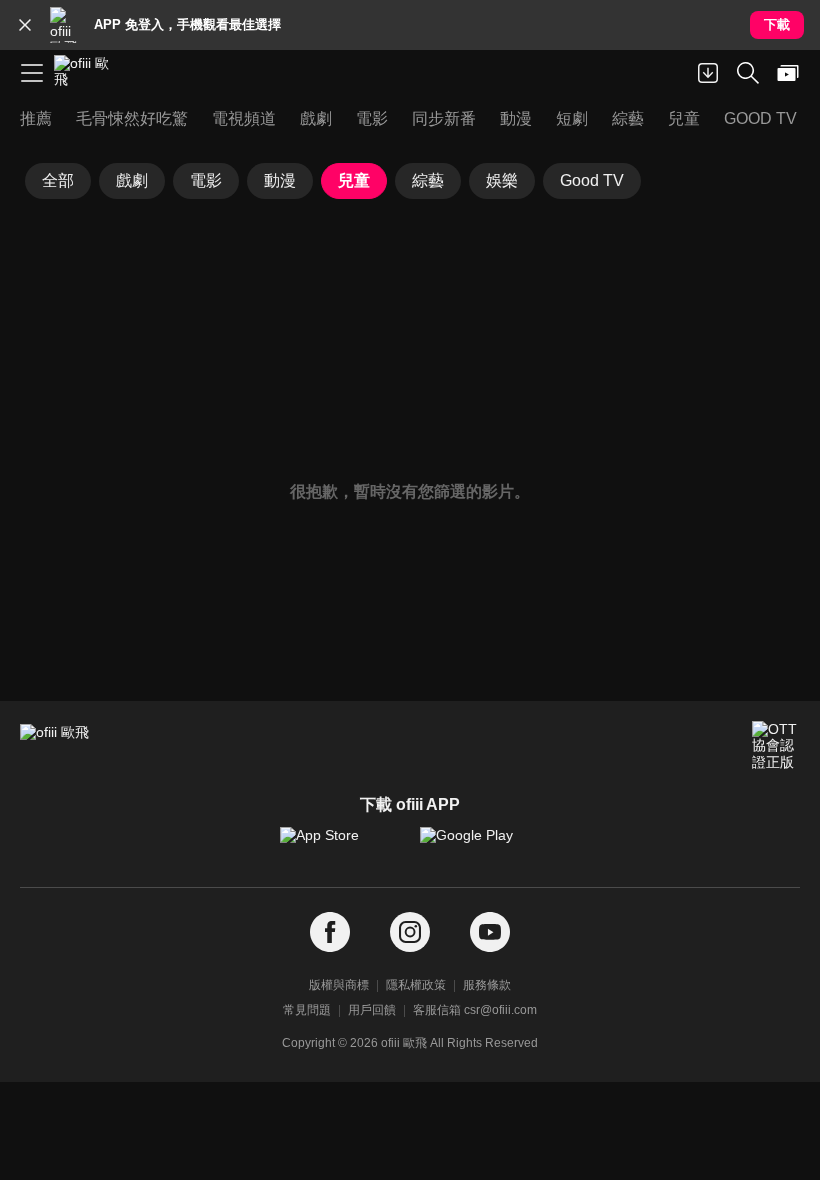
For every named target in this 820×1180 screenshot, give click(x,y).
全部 (58, 180)
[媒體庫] (788, 73)
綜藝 (428, 180)
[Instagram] (410, 932)
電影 (206, 180)
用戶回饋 (372, 1010)
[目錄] (32, 73)
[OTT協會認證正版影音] (776, 745)
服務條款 (487, 985)
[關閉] (25, 25)
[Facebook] (330, 932)
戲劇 (132, 180)
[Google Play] (480, 845)
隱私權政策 (416, 985)
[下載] (708, 73)
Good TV (592, 180)
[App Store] (340, 845)
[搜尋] (748, 73)
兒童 (354, 180)
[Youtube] (490, 932)
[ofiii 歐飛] (88, 73)
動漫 (280, 180)
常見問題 (307, 1010)
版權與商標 (339, 985)
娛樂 (502, 180)
